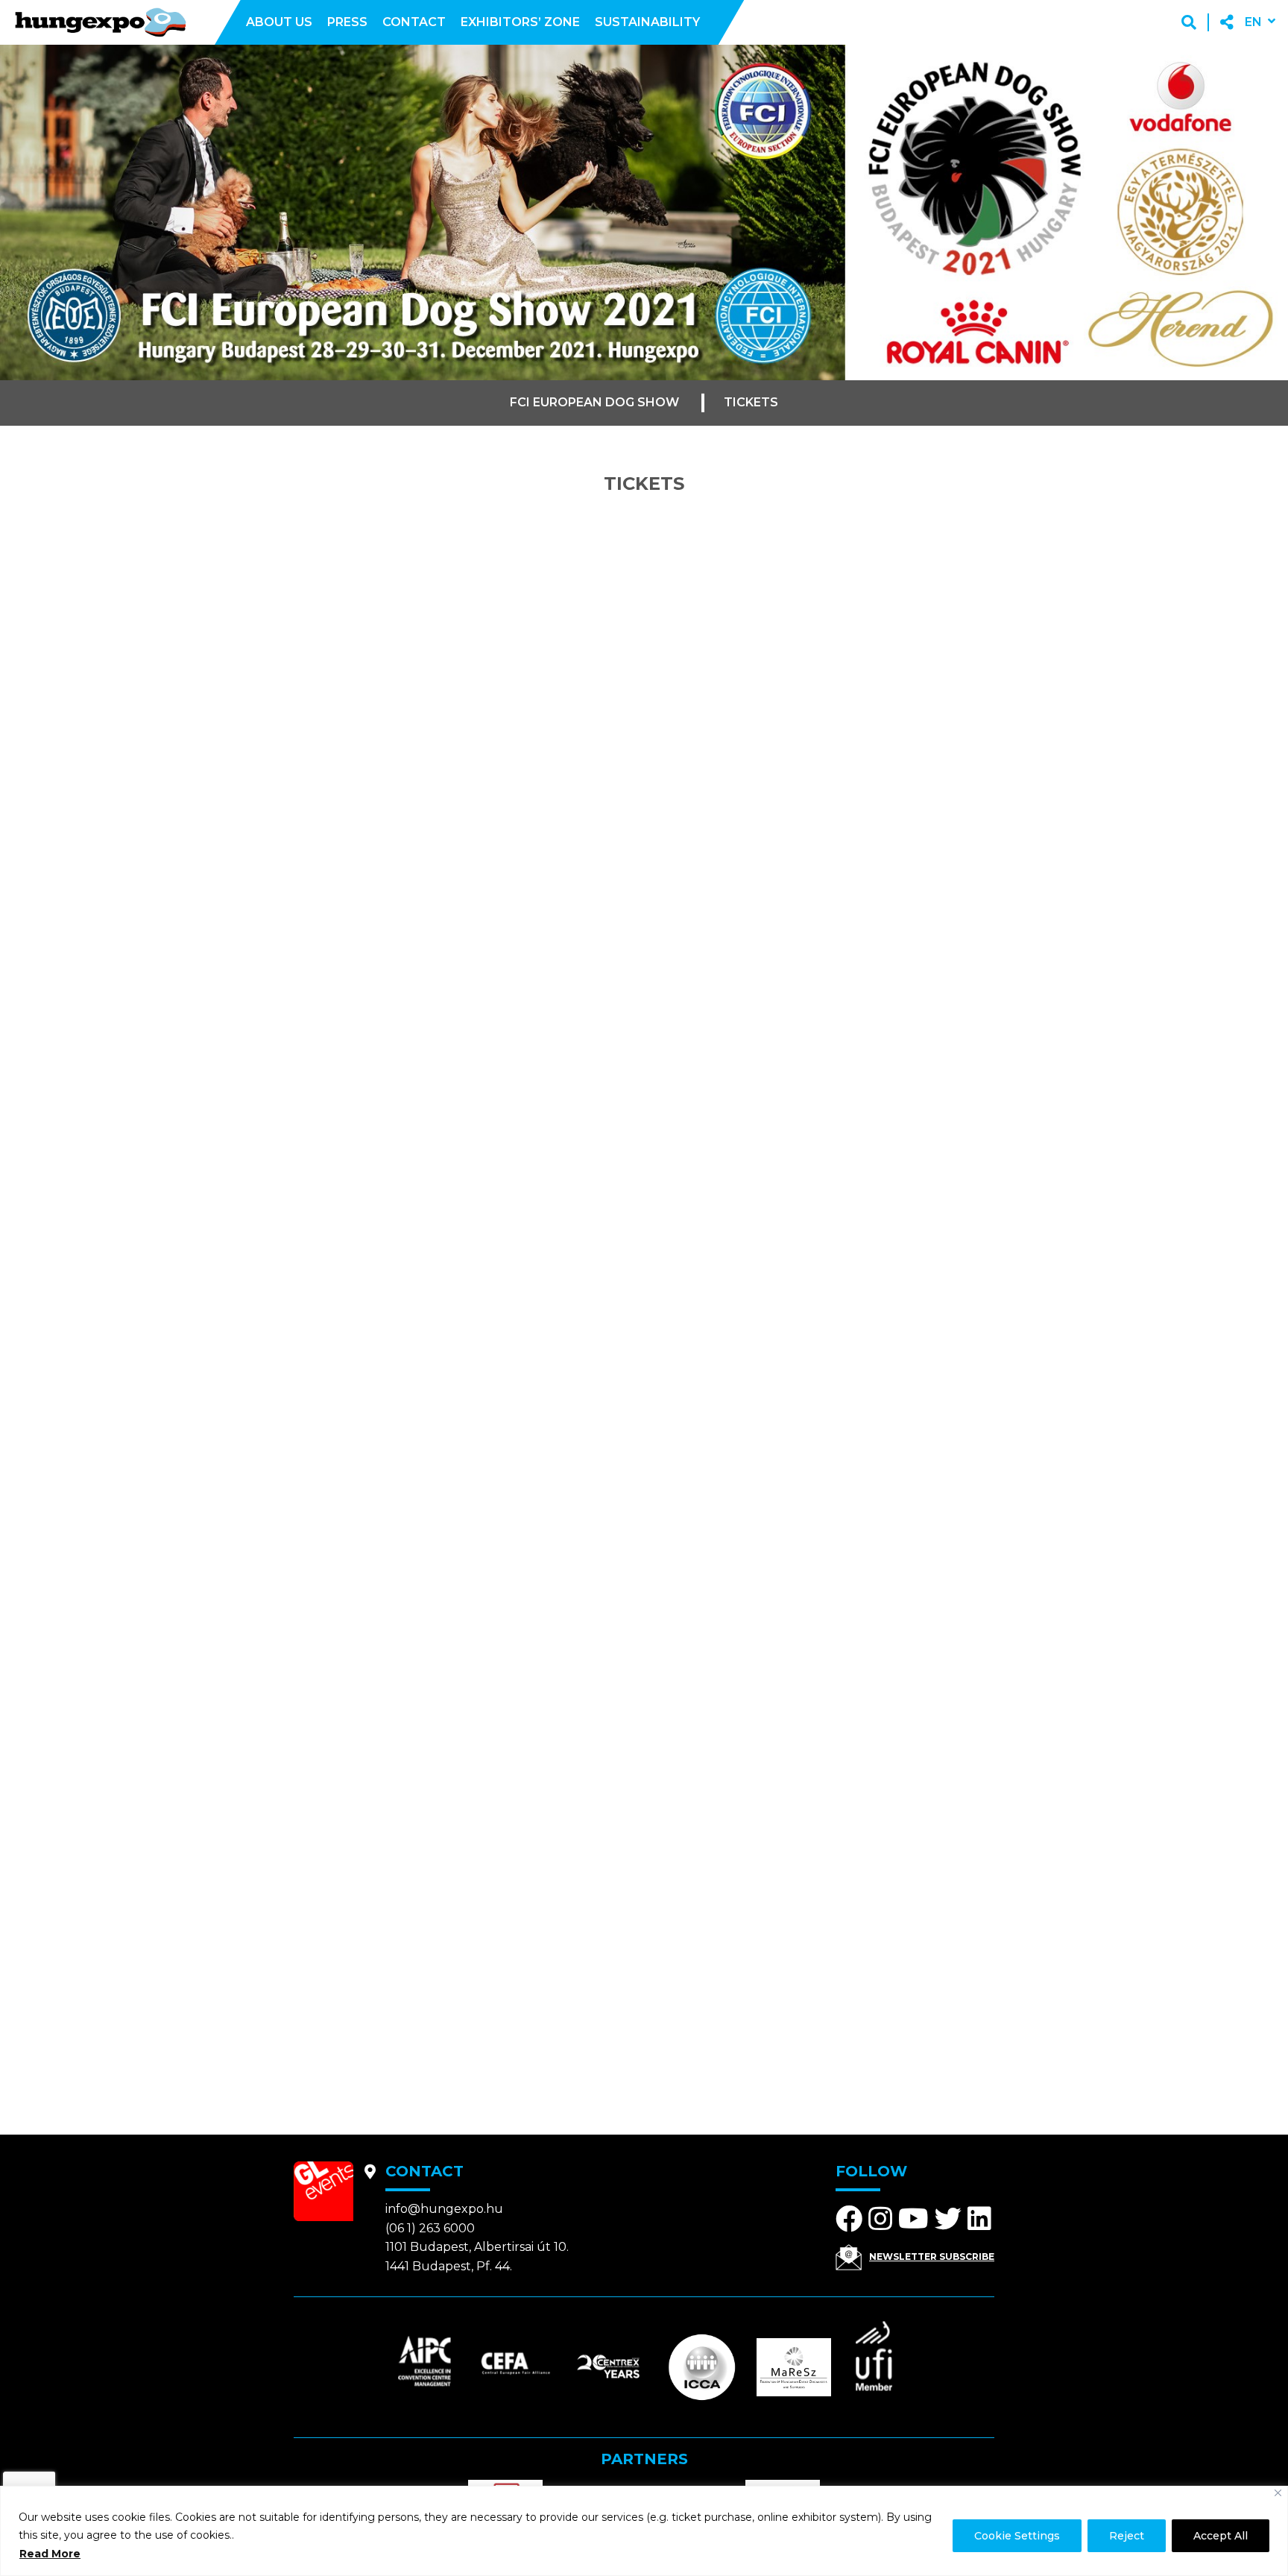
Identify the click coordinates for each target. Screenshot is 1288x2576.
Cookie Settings (1017, 2536)
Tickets (751, 402)
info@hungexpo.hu (444, 2209)
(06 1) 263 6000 (430, 2228)
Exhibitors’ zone (520, 22)
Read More (50, 2554)
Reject (1127, 2536)
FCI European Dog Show (594, 402)
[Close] (1278, 2493)
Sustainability (647, 22)
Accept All (1221, 2536)
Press (347, 22)
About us (279, 22)
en (1253, 22)
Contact (414, 22)
